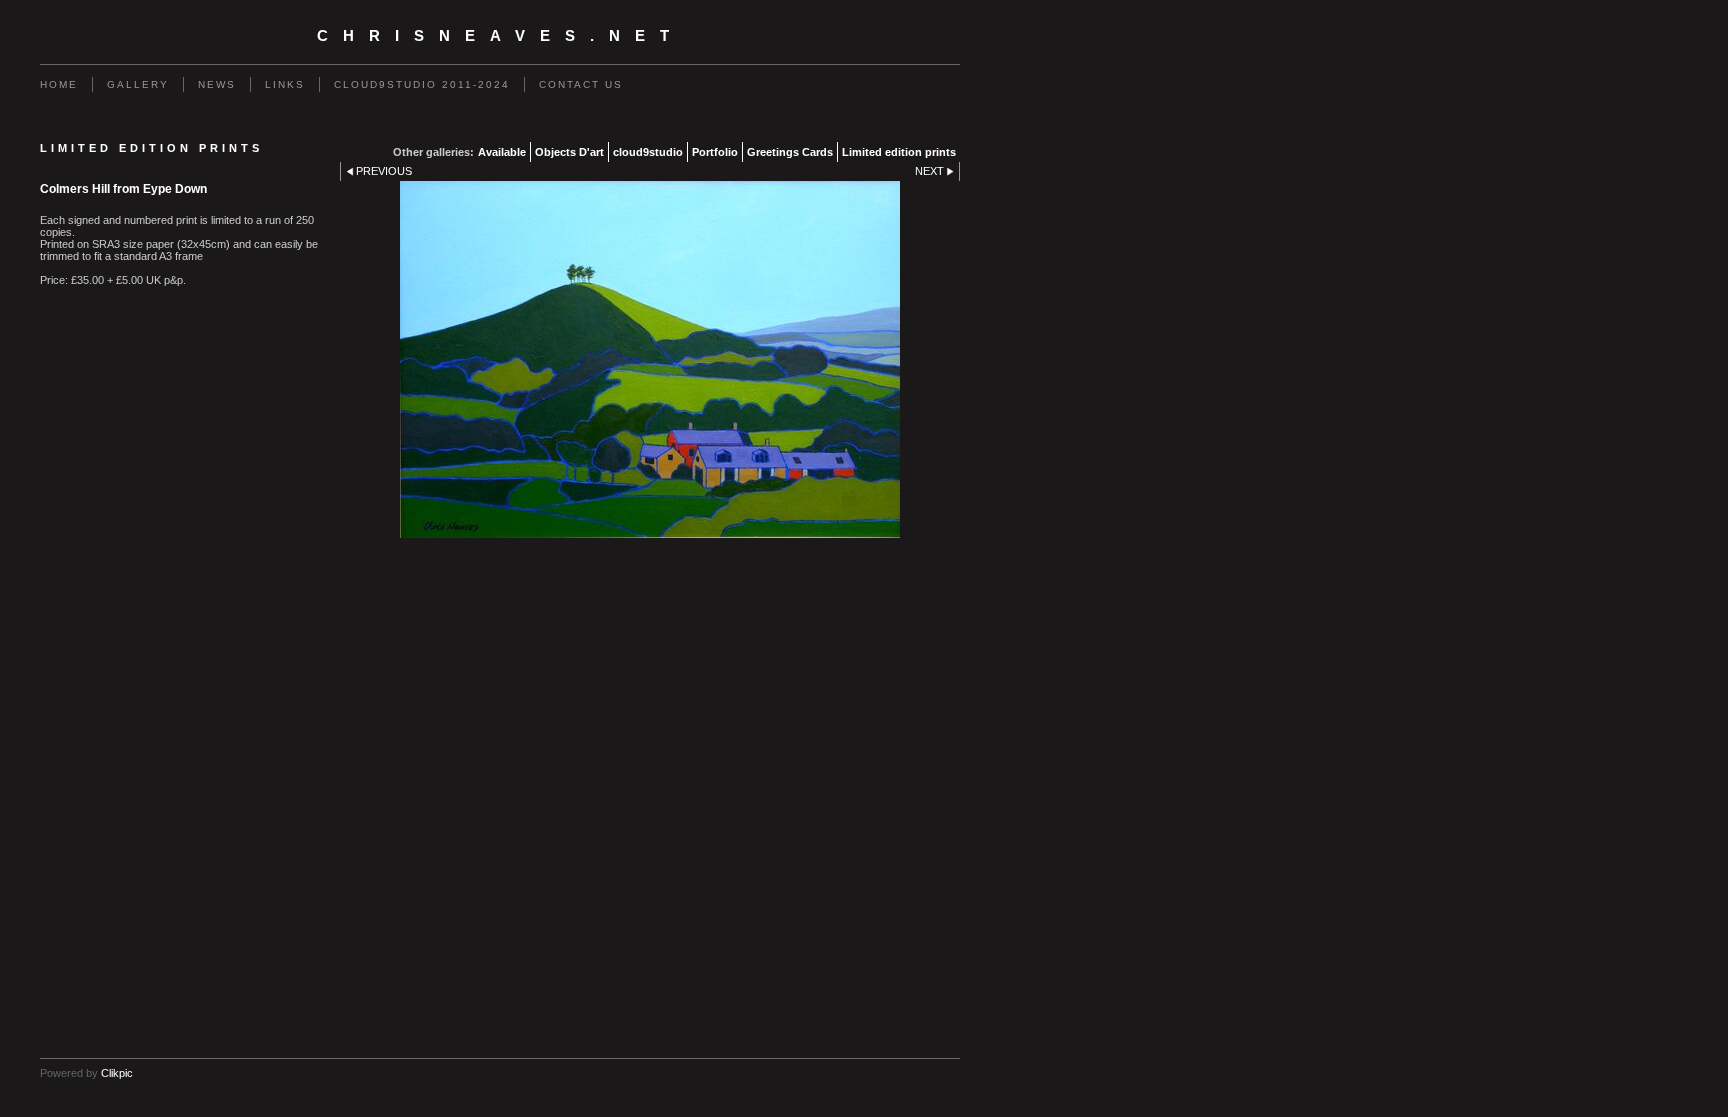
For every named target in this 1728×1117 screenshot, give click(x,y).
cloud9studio (648, 152)
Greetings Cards (790, 152)
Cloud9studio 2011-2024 (422, 84)
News (217, 84)
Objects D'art (569, 152)
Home (59, 84)
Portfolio (715, 152)
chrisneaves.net (500, 36)
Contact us (581, 84)
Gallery (138, 84)
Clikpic (117, 1073)
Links (285, 84)
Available (502, 152)
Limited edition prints (899, 152)
